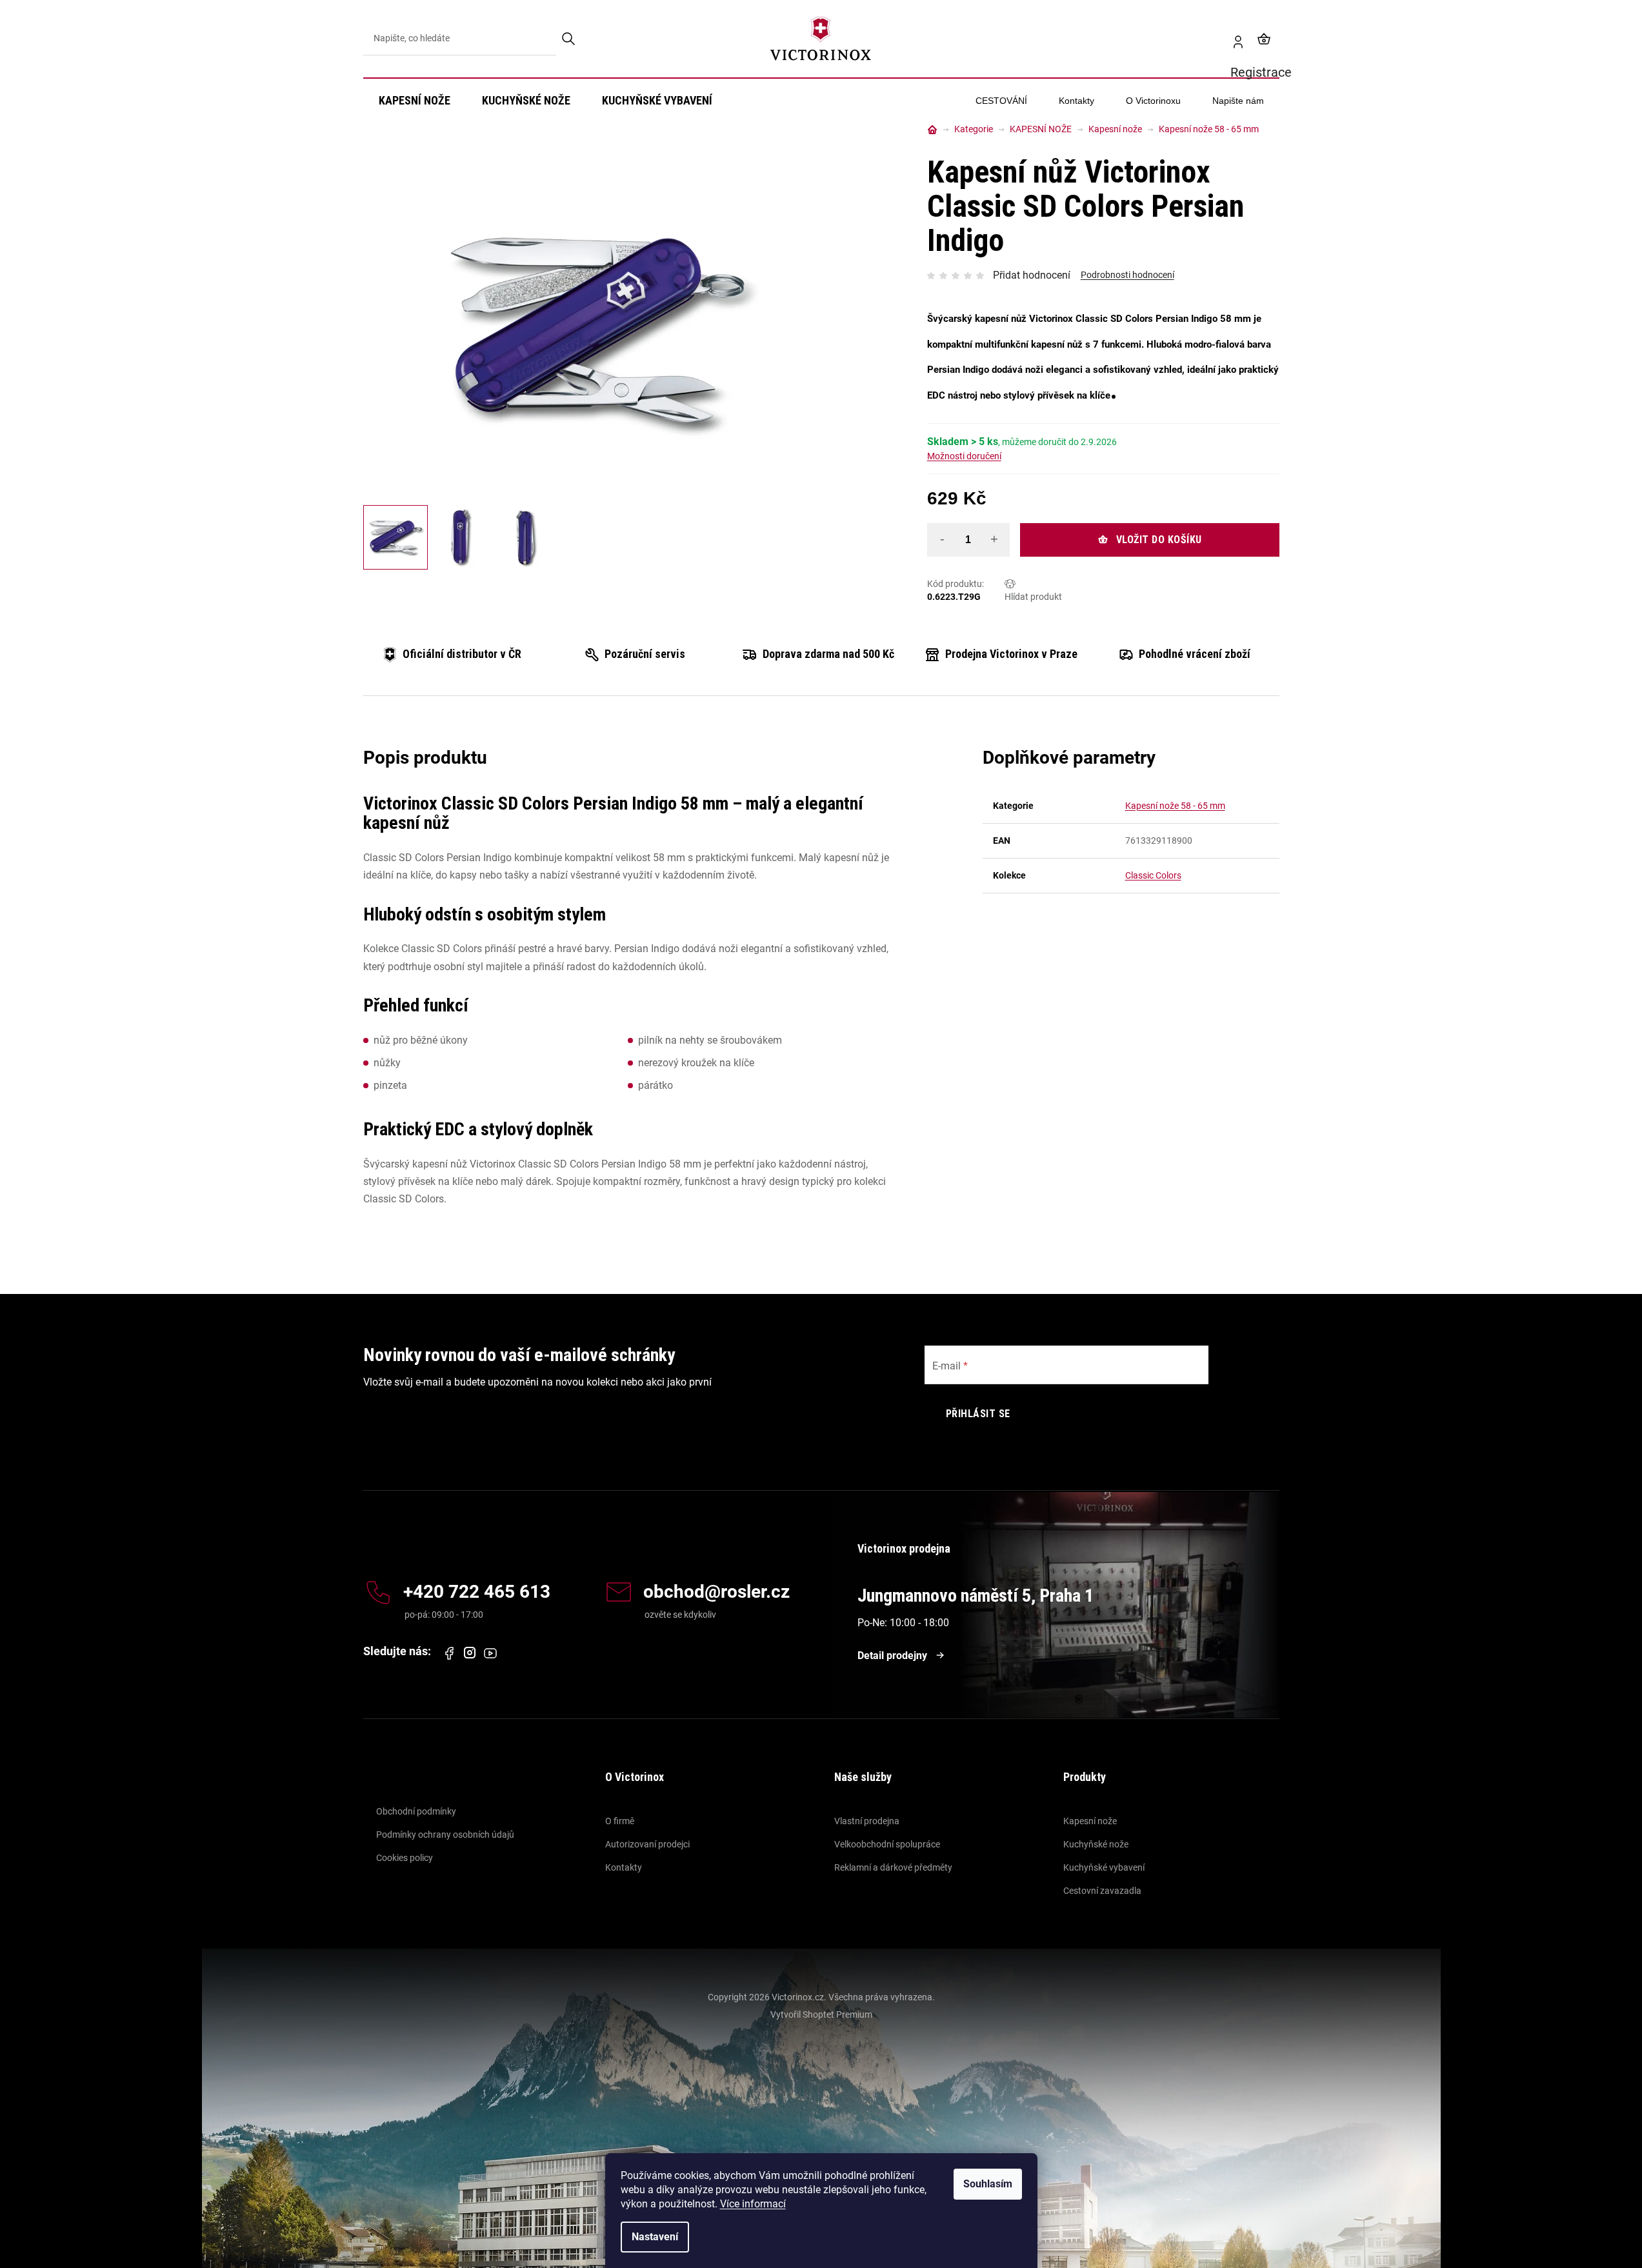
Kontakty (624, 1867)
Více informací (753, 2204)
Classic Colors (1153, 875)
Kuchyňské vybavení (1104, 1867)
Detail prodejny (892, 1656)
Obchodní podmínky (416, 1811)
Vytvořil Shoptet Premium (821, 2014)
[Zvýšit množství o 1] (994, 539)
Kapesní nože (1090, 1821)
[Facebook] (449, 1653)
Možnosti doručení (964, 456)
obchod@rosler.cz (716, 1592)
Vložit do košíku (1159, 540)
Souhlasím (988, 2184)
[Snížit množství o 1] (943, 539)
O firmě (620, 1821)
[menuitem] (415, 101)
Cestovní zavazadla (1102, 1891)
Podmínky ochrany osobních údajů (445, 1835)
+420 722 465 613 (477, 1592)
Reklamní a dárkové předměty (893, 1867)
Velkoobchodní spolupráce (887, 1844)
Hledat (569, 39)
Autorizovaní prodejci (647, 1844)
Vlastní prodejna (867, 1821)
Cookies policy (405, 1858)
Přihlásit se (978, 1414)
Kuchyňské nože (1096, 1844)
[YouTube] (490, 1653)
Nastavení (655, 2237)
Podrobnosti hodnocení (1127, 275)
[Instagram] (470, 1653)
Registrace (1233, 39)
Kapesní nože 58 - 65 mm (1175, 806)
